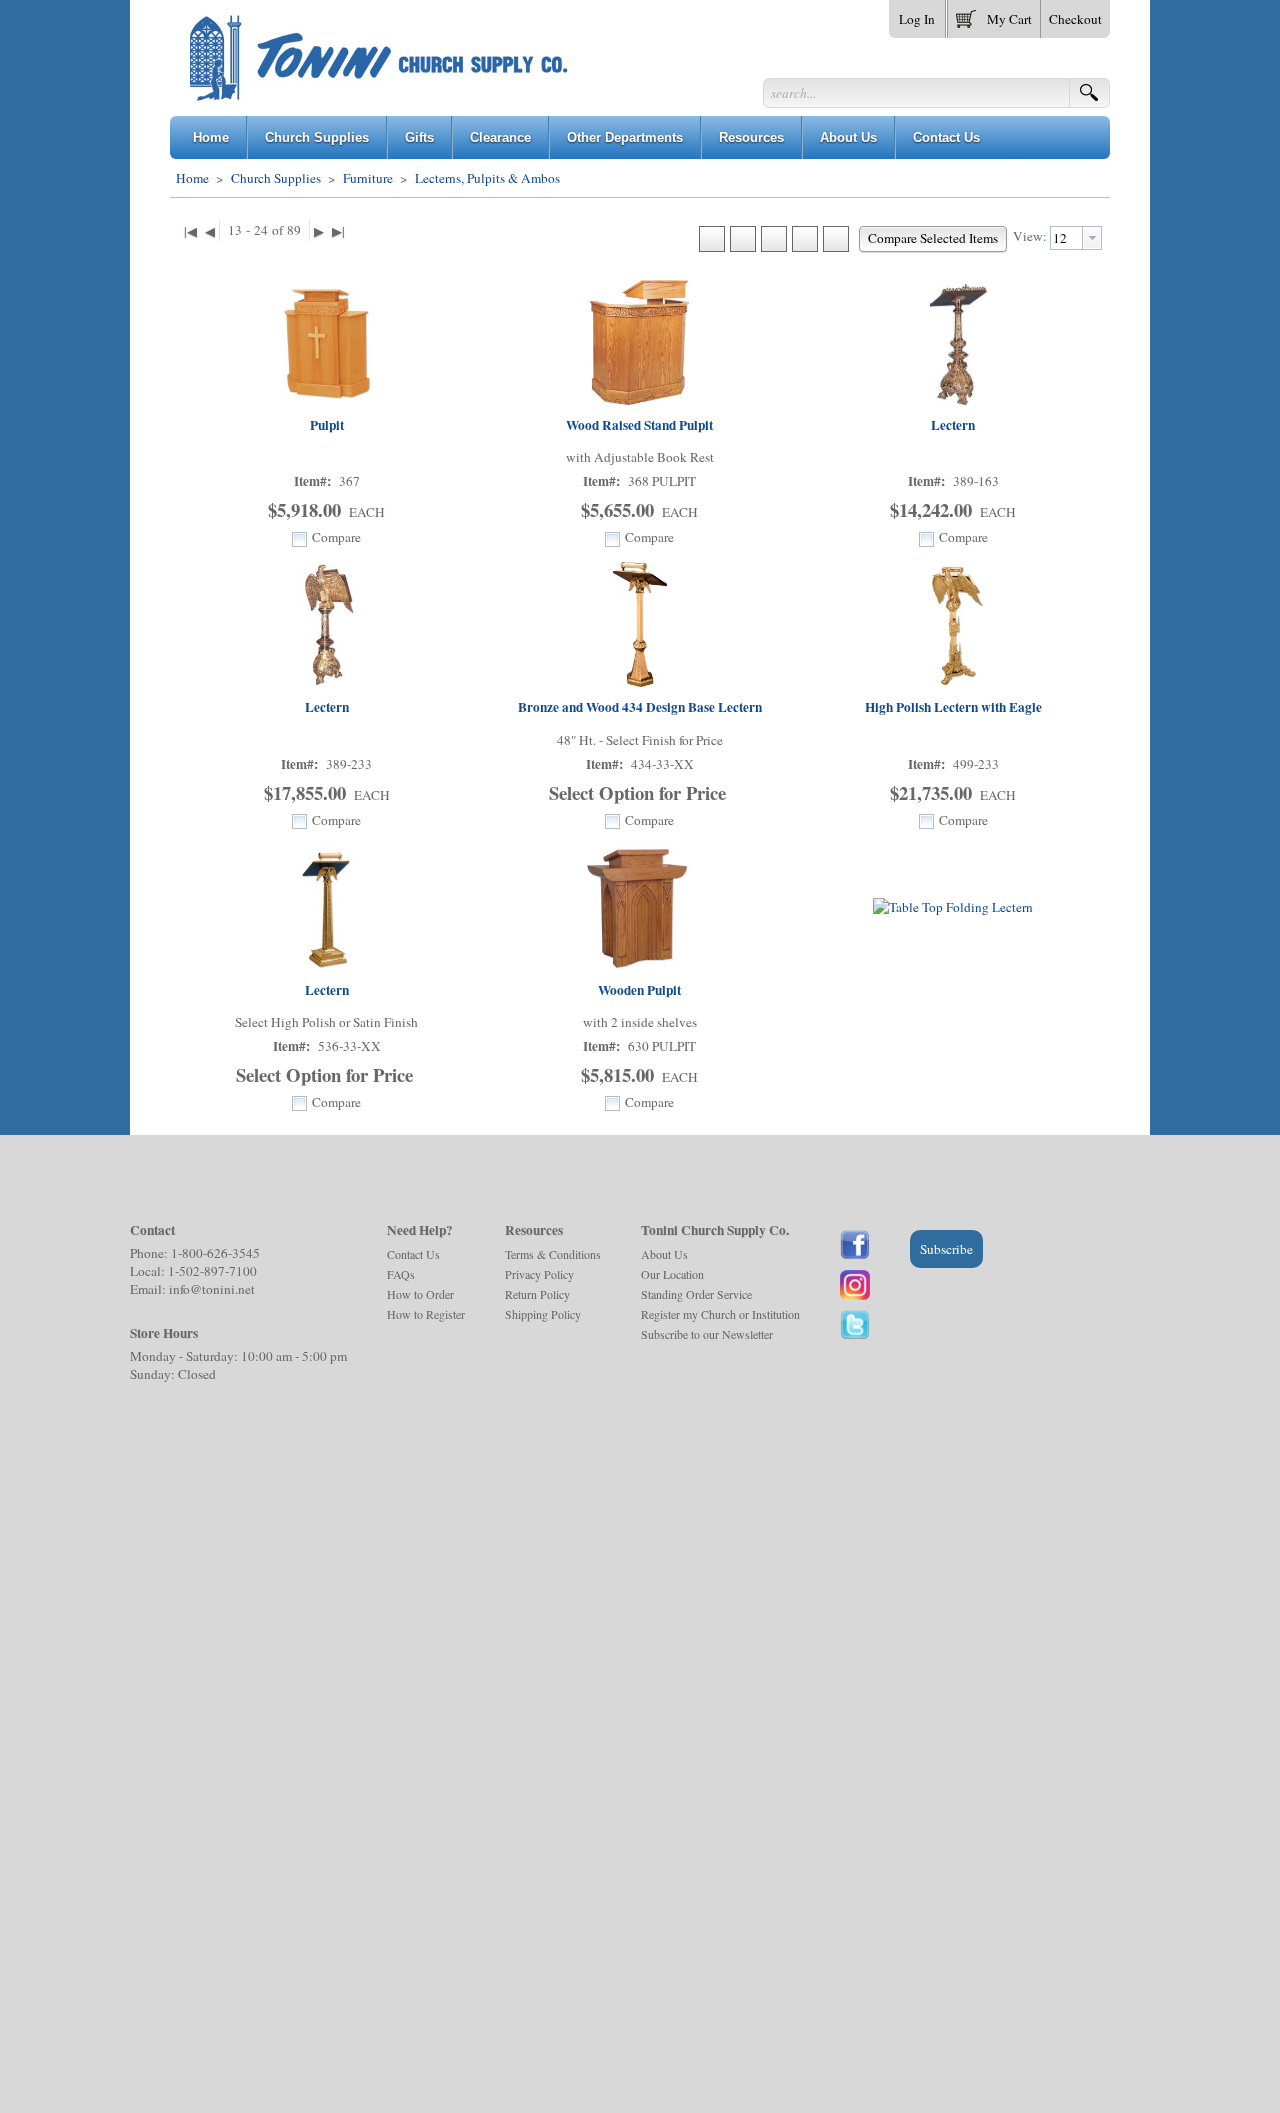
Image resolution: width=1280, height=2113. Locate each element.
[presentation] (1092, 238)
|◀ (190, 231)
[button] (994, 15)
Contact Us (413, 1254)
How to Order (420, 1294)
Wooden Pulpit (639, 990)
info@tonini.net (212, 1289)
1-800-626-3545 (215, 1253)
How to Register (426, 1314)
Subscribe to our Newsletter (707, 1334)
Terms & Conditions (553, 1254)
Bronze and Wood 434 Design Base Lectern (640, 707)
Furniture (368, 178)
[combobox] (1076, 238)
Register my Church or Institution (720, 1314)
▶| (338, 231)
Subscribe (946, 1249)
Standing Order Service (696, 1294)
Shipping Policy (543, 1314)
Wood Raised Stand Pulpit (639, 425)
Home (192, 178)
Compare (336, 537)
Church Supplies (276, 178)
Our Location (672, 1274)
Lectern (953, 425)
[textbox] (1066, 238)
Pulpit (327, 425)
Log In (917, 19)
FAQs (401, 1274)
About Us (664, 1254)
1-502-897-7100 (212, 1271)
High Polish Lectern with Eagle (953, 707)
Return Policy (537, 1294)
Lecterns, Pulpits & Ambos (486, 178)
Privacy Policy (539, 1274)
